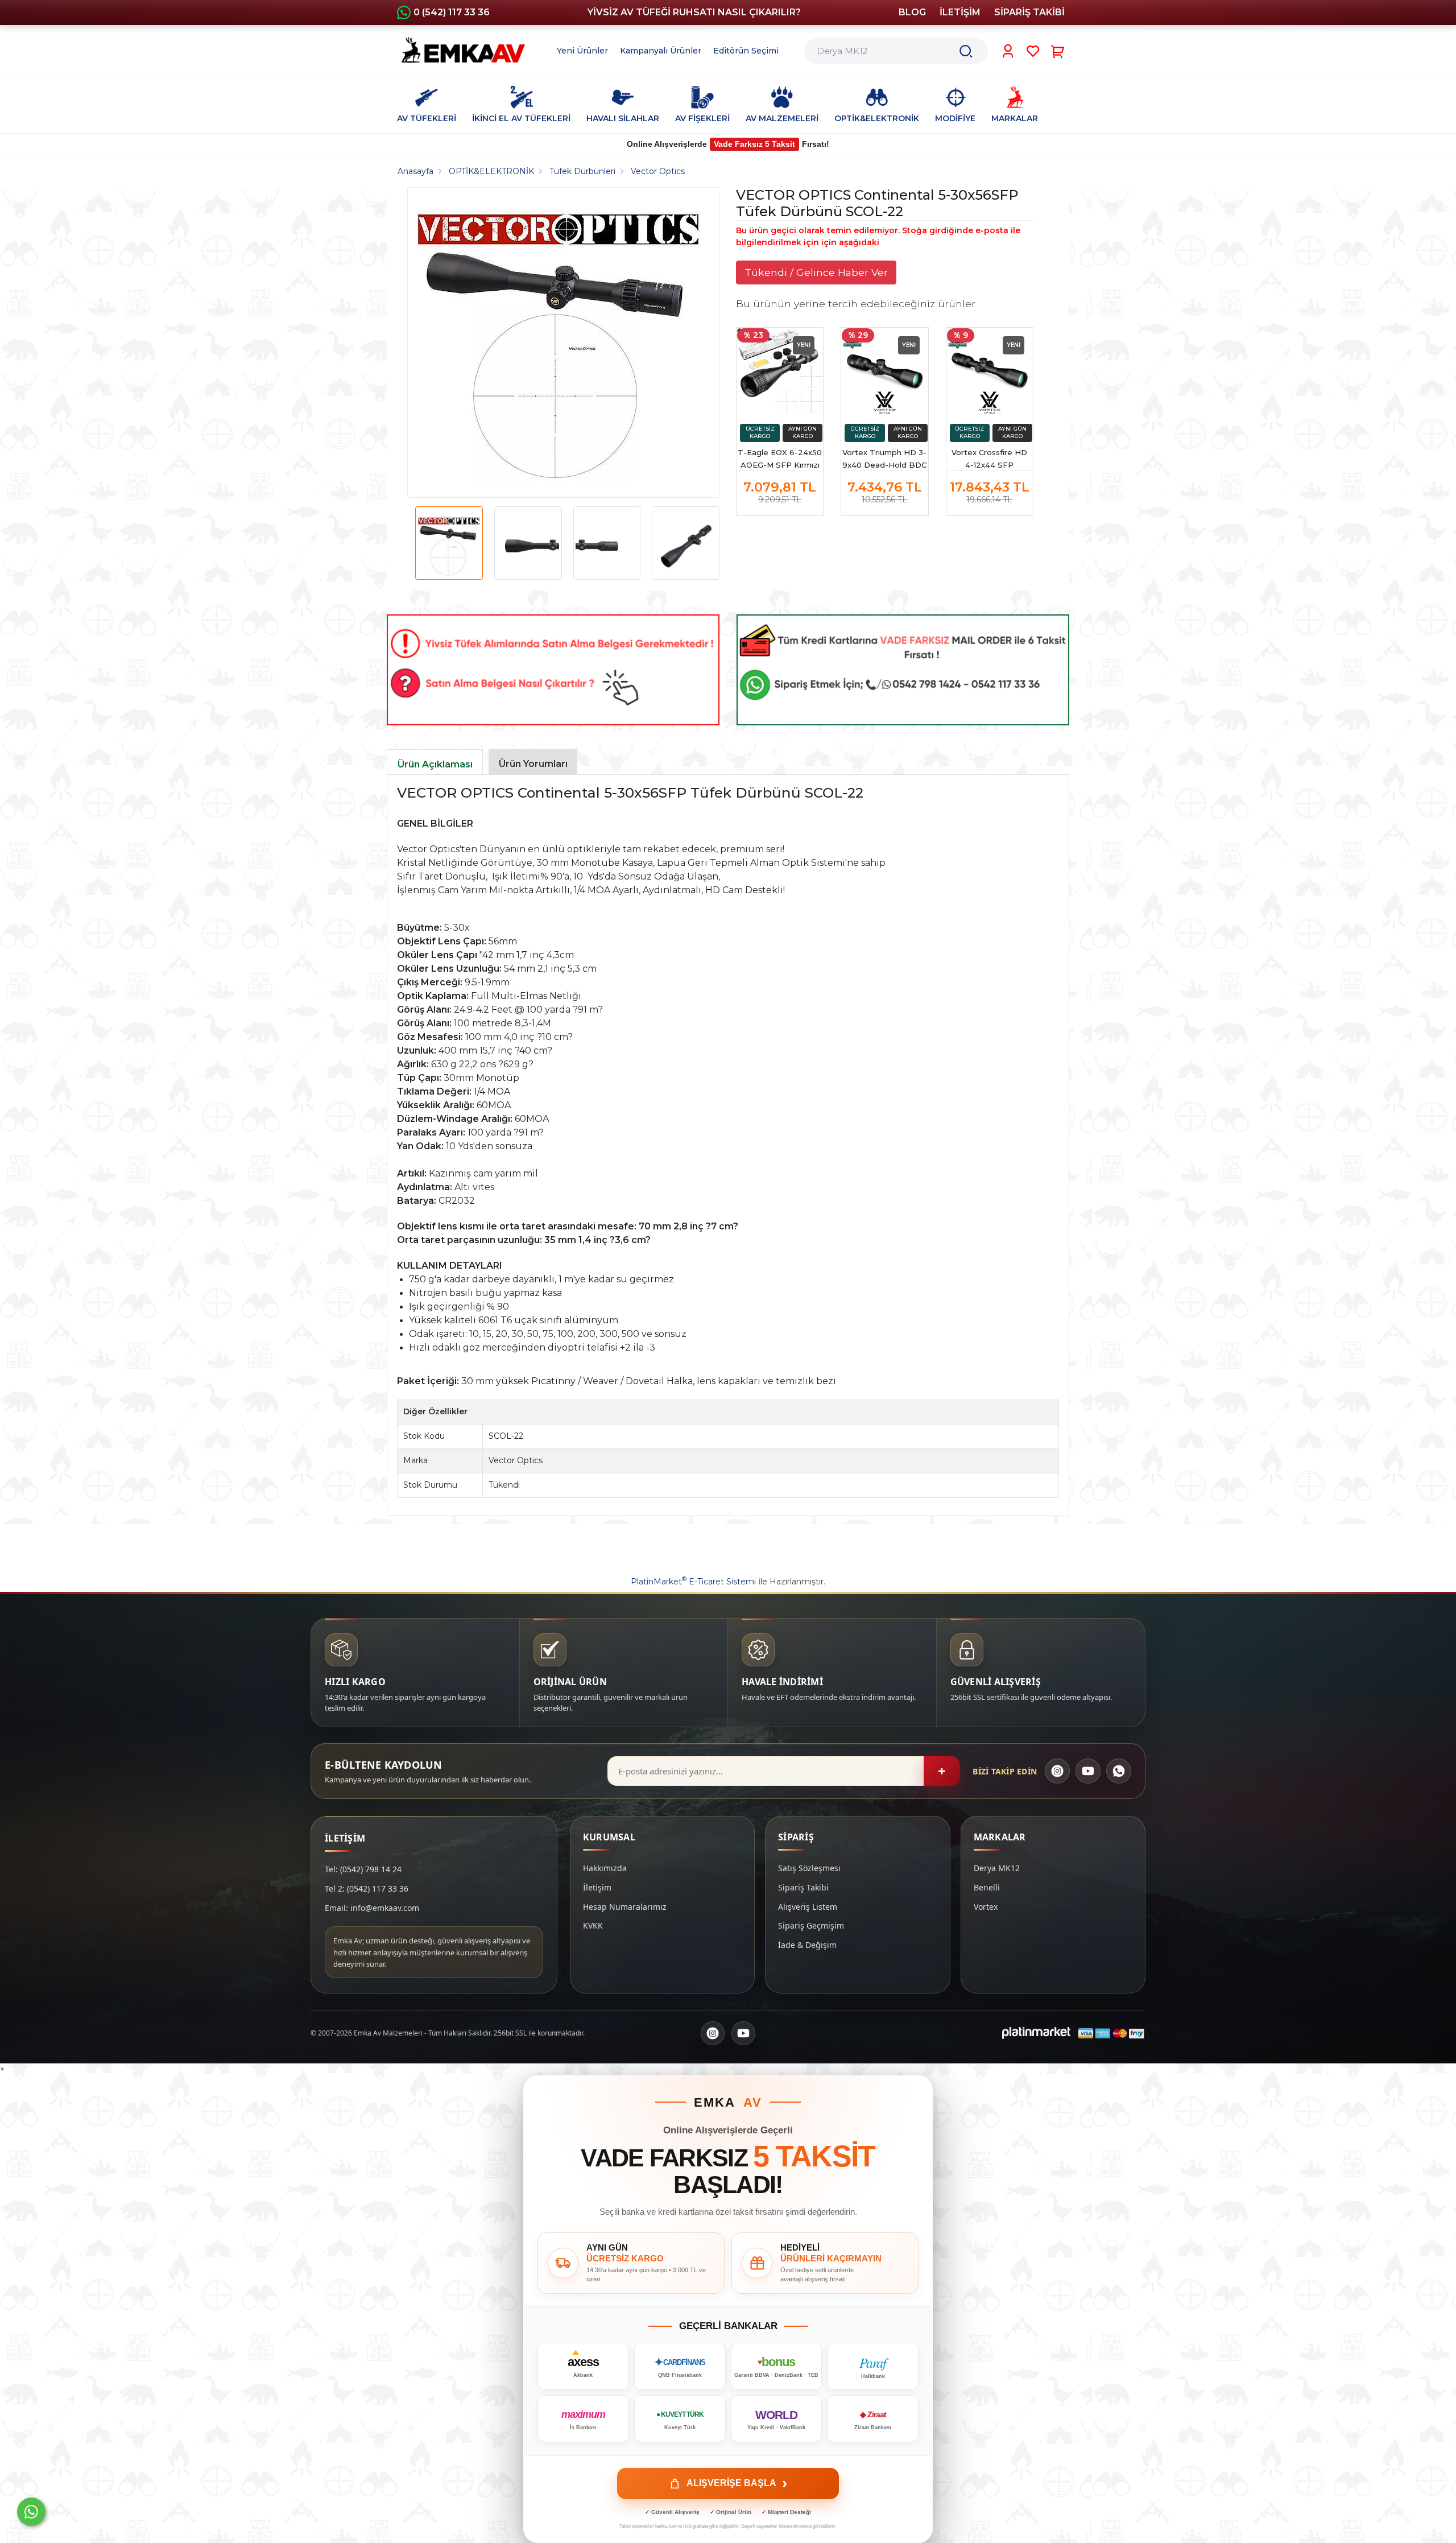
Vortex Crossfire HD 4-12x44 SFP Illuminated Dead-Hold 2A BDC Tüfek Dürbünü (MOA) (990, 459)
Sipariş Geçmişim (811, 1925)
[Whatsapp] (31, 2512)
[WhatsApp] (1119, 1771)
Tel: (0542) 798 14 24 (363, 1869)
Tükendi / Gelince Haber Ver (816, 272)
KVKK (593, 1925)
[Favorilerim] (1033, 51)
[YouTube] (1088, 1771)
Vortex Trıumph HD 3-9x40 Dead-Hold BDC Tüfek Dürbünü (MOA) (884, 459)
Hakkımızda (605, 1868)
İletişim (597, 1887)
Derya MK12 (997, 1868)
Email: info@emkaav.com (372, 1908)
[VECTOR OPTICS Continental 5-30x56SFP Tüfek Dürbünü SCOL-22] (559, 342)
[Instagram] (1057, 1771)
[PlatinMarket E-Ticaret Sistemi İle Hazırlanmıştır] (1036, 2033)
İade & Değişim (807, 1945)
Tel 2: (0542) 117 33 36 (367, 1888)
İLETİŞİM (960, 12)
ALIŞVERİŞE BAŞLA (737, 2483)
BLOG (912, 12)
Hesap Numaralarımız (625, 1907)
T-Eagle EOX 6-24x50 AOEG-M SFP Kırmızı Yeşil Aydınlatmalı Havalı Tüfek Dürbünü (780, 459)
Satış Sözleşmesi (809, 1868)
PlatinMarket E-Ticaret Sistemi (693, 1582)
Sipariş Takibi (803, 1887)
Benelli (987, 1887)
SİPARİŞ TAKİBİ (1029, 12)
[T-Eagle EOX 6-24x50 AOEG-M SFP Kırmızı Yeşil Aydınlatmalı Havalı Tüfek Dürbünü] (780, 371)
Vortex (986, 1907)
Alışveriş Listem (808, 1907)
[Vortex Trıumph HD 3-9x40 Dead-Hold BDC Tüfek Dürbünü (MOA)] (884, 371)
